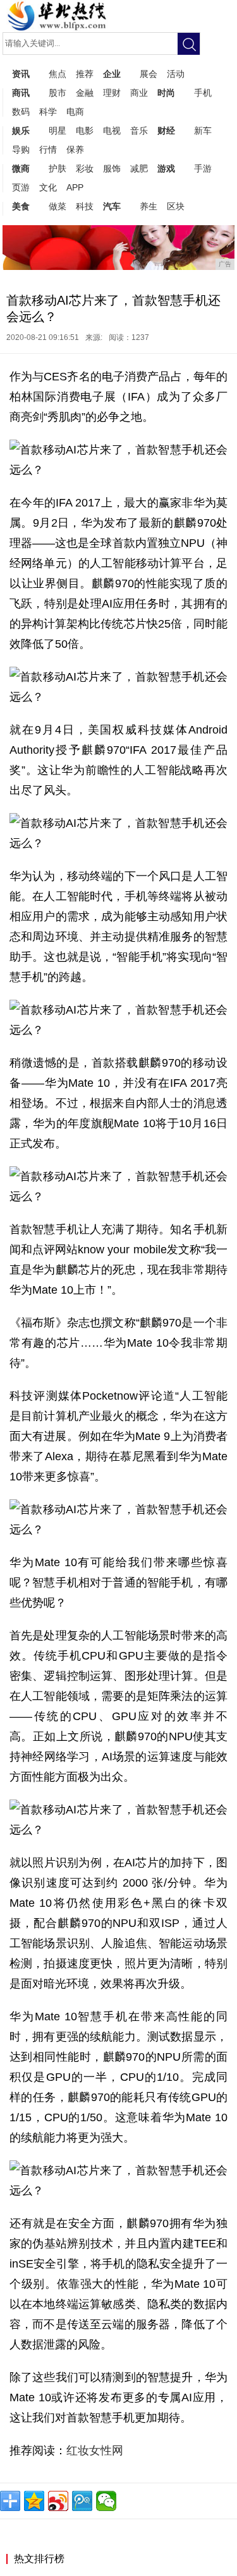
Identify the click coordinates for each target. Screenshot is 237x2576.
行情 (48, 149)
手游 (203, 168)
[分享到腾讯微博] (82, 2501)
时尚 (166, 93)
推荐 (85, 74)
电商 (75, 112)
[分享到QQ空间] (34, 2501)
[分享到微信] (106, 2501)
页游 (21, 187)
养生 (149, 206)
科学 (48, 112)
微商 (21, 168)
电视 (112, 131)
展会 (149, 74)
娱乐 (21, 131)
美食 (21, 206)
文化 (48, 187)
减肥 (139, 168)
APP (75, 187)
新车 (203, 131)
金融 (85, 93)
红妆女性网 (96, 2450)
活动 (176, 74)
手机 (203, 93)
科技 (85, 206)
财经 (166, 131)
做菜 (58, 206)
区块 (176, 206)
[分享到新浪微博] (58, 2501)
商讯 (21, 93)
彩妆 (85, 168)
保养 (75, 149)
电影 (85, 131)
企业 (112, 74)
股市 (58, 93)
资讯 (21, 74)
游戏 (166, 168)
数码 (21, 112)
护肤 (58, 168)
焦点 (58, 74)
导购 (21, 149)
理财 (112, 93)
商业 (139, 93)
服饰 (112, 168)
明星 (58, 131)
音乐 (139, 131)
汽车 (112, 206)
